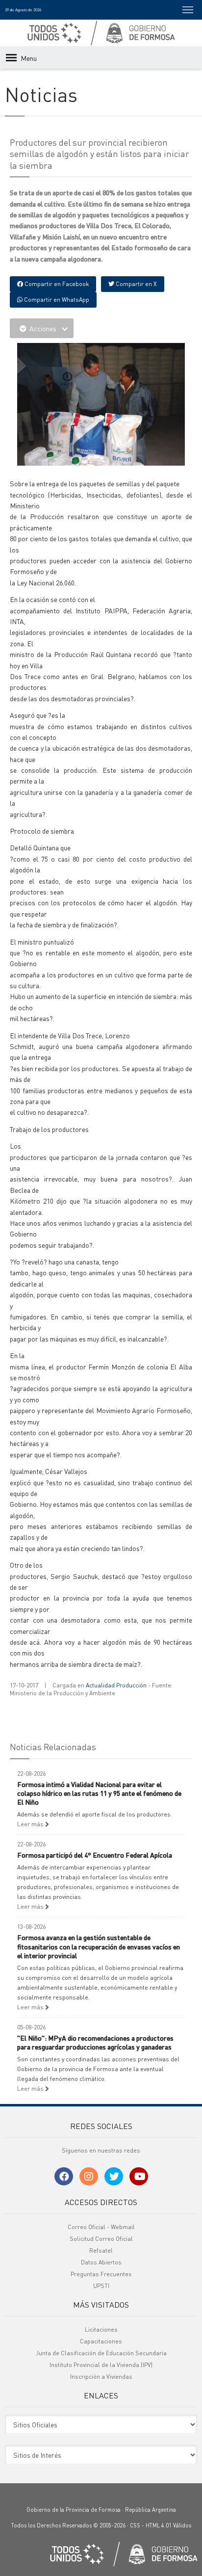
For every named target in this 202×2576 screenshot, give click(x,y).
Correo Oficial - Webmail (101, 2227)
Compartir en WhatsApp (56, 300)
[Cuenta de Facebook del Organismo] (64, 2176)
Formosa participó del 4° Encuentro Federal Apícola (95, 1855)
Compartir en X (136, 284)
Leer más (31, 1824)
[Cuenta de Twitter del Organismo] (114, 2176)
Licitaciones (101, 2329)
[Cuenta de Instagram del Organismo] (89, 2176)
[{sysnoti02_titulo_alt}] (103, 406)
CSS (135, 2525)
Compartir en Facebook (56, 284)
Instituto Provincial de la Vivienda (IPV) (101, 2365)
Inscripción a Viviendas (101, 2377)
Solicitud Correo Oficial (101, 2239)
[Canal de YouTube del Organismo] (139, 2176)
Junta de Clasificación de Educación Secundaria (101, 2353)
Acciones (43, 328)
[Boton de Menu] (188, 10)
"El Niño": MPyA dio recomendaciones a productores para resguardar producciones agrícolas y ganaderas (95, 2042)
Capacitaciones (101, 2341)
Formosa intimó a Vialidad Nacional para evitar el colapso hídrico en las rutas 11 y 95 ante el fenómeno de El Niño (99, 1793)
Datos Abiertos (101, 2262)
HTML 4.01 (159, 2525)
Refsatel (101, 2250)
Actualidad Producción (116, 1685)
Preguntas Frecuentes (101, 2274)
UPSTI (101, 2286)
